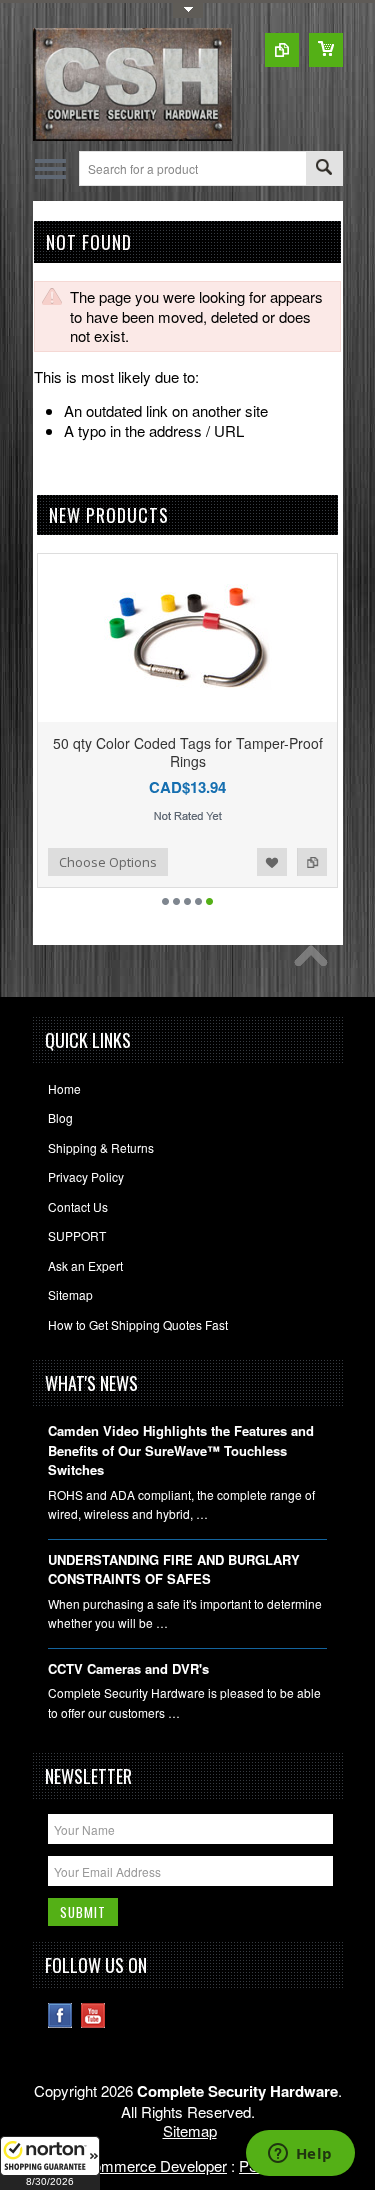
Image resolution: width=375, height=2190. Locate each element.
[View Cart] (326, 50)
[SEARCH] (324, 169)
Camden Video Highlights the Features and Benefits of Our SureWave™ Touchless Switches (181, 1450)
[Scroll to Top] (316, 961)
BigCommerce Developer (144, 2165)
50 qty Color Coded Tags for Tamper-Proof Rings (186, 752)
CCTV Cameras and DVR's (128, 1668)
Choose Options (107, 862)
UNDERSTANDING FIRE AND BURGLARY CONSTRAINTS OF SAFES (174, 1569)
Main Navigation (50, 168)
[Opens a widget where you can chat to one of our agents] (300, 2155)
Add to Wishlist (271, 862)
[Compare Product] (282, 50)
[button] (50, 2163)
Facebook (60, 2015)
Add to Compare (311, 862)
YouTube (93, 2015)
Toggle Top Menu (188, 10)
